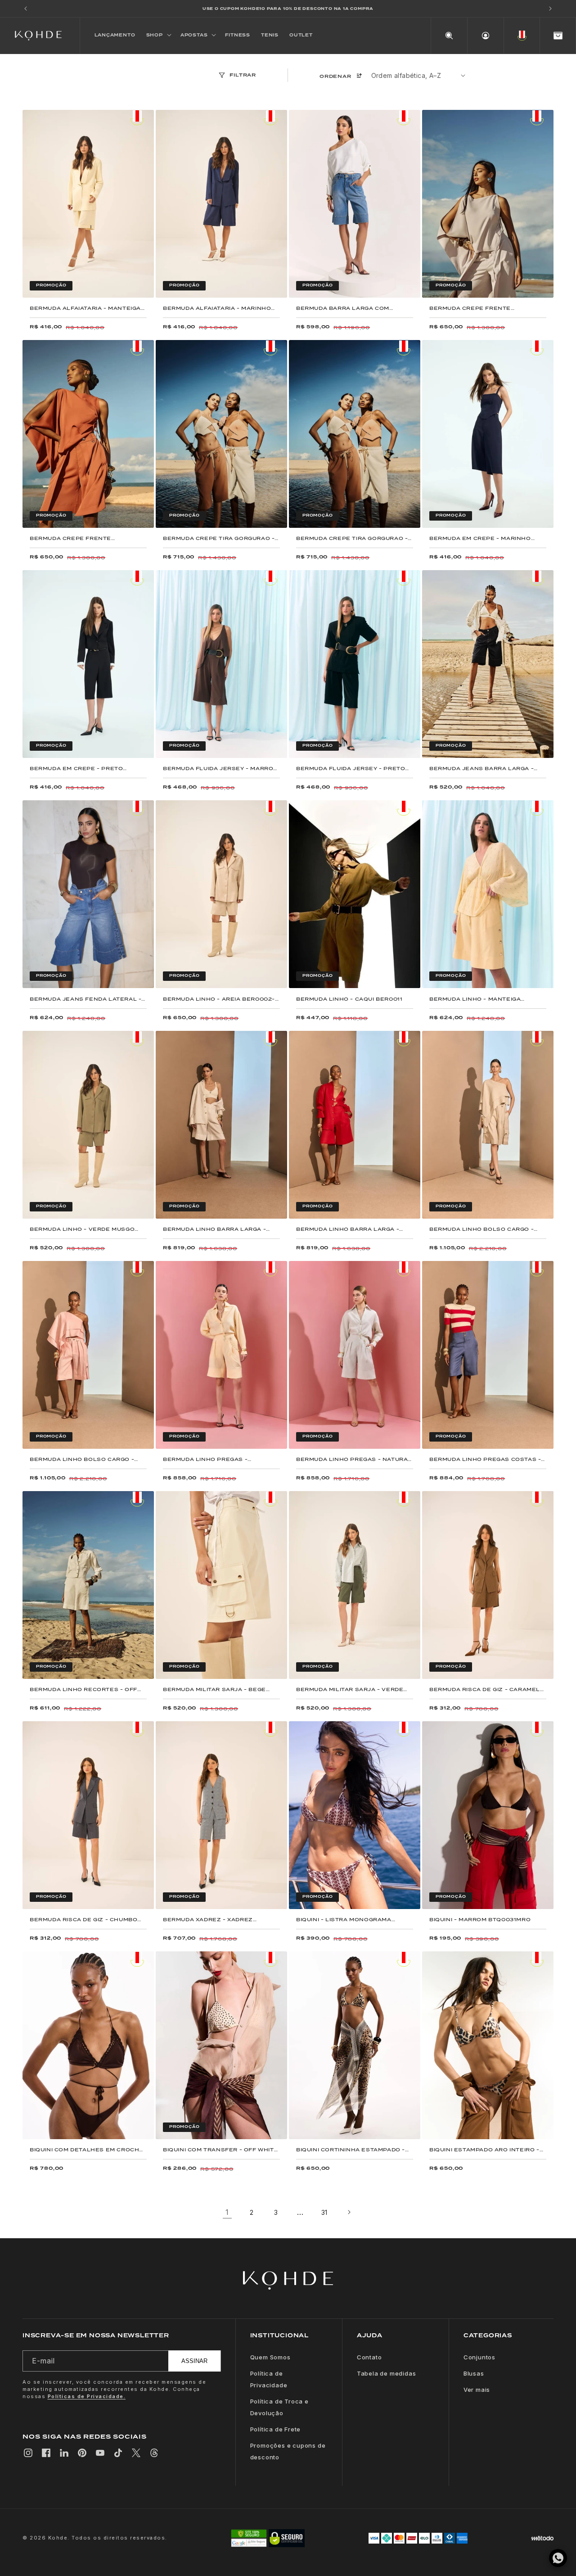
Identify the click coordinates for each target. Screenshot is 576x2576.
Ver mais (477, 2390)
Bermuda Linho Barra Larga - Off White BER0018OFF (214, 1229)
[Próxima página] (349, 2212)
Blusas (474, 2373)
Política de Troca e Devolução (279, 2407)
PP (34, 287)
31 (324, 2212)
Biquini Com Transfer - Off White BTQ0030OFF (220, 2150)
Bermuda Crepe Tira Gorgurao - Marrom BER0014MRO (219, 538)
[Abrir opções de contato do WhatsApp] (558, 2558)
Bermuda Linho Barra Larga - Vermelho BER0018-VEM (348, 1229)
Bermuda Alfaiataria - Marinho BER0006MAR (217, 308)
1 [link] (227, 2212)
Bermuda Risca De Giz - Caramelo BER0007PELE (487, 1689)
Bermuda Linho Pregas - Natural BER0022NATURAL (354, 1459)
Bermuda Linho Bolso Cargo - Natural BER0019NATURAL (481, 1229)
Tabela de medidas (387, 2373)
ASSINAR (194, 2361)
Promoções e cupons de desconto (288, 2451)
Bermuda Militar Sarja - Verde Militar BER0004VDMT (350, 1689)
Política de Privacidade (269, 2379)
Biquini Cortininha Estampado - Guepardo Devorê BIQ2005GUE (351, 2150)
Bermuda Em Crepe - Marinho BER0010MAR (480, 538)
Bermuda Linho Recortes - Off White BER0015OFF (83, 1689)
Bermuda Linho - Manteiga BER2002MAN (475, 999)
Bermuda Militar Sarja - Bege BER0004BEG (214, 1689)
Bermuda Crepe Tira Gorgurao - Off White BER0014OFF (352, 538)
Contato (369, 2357)
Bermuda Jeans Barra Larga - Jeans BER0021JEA (481, 769)
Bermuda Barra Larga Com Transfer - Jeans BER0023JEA (348, 308)
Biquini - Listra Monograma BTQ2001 (344, 1920)
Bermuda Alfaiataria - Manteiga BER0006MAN (85, 308)
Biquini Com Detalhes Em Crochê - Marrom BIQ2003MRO (87, 2150)
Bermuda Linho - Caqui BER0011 (349, 999)
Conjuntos (479, 2357)
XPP (167, 747)
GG (142, 287)
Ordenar (335, 76)
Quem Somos (270, 2357)
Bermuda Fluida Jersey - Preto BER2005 (351, 769)
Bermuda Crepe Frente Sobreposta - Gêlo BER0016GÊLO (486, 308)
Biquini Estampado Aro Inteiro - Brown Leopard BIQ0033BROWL (484, 2150)
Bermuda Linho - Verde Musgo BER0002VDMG (82, 1229)
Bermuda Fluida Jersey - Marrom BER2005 (221, 769)
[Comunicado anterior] (26, 9)
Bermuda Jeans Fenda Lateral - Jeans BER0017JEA (85, 999)
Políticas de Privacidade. (87, 2396)
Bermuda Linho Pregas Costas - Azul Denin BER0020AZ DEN (485, 1459)
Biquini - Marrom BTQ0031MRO (480, 1920)
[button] (158, 36)
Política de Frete (276, 2429)
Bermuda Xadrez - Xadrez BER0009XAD (208, 1920)
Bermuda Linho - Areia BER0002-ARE (219, 999)
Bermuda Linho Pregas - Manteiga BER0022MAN (205, 1459)
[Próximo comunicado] (550, 9)
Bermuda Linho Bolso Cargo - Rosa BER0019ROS (82, 1459)
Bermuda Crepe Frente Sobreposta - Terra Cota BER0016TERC (74, 538)
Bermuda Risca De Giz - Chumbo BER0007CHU (83, 1920)
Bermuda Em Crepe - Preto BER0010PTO (76, 769)
